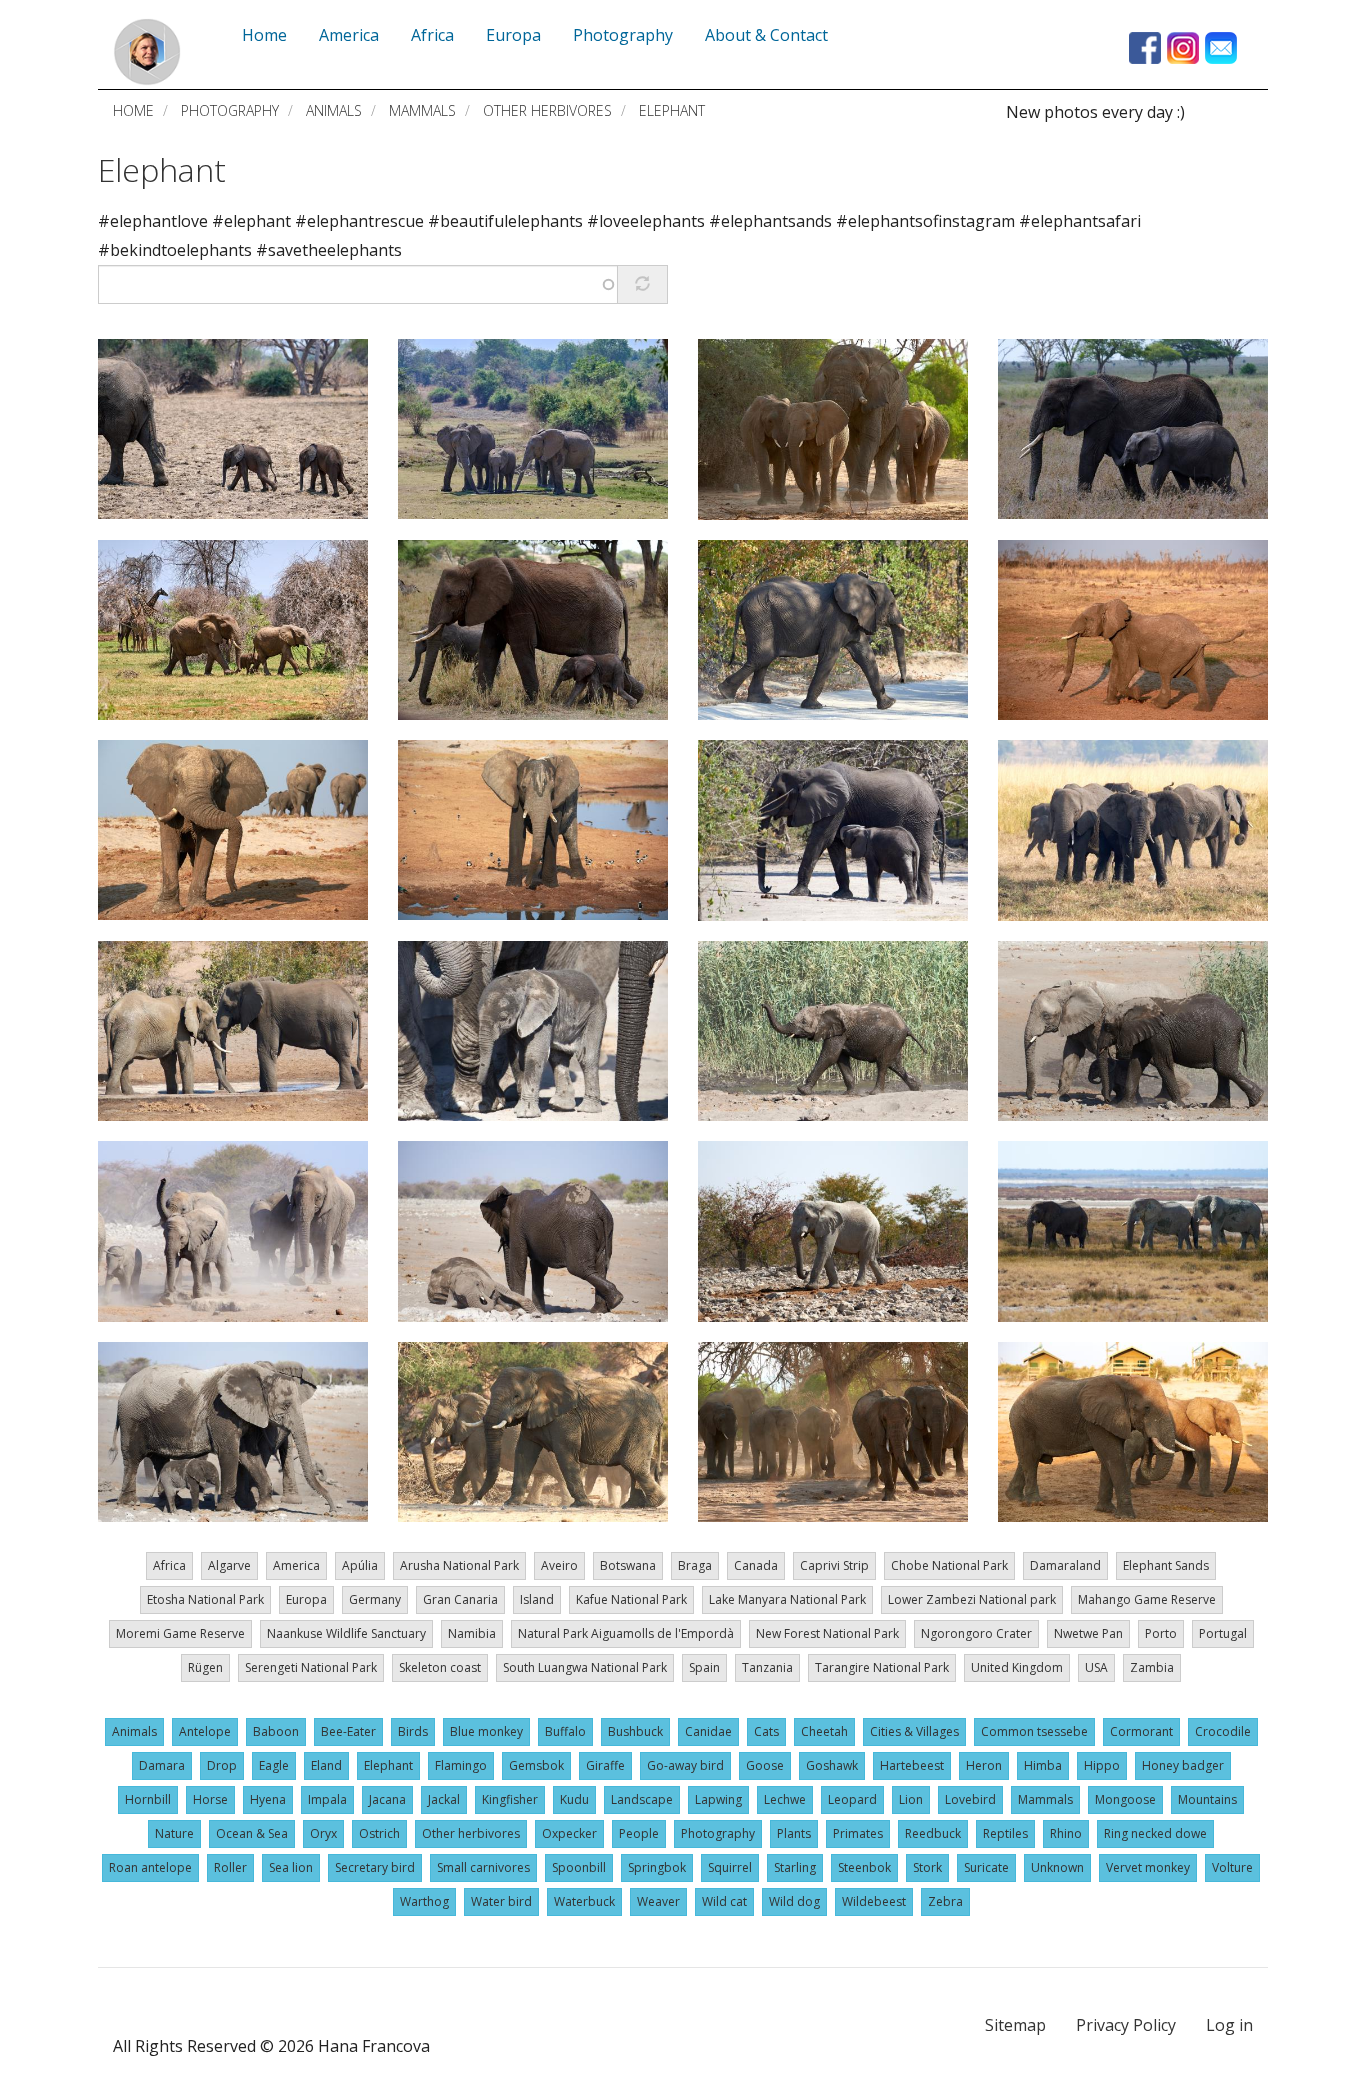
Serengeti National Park (311, 1667)
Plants (794, 1833)
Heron (984, 1765)
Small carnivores (483, 1867)
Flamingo (461, 1765)
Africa (169, 1565)
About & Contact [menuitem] (766, 35)
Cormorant (1141, 1731)
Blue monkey (486, 1731)
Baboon (276, 1731)
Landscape (642, 1799)
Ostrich (379, 1833)
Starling (795, 1867)
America (296, 1565)
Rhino (1066, 1833)
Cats (766, 1731)
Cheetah (824, 1731)
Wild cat (724, 1901)
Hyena (268, 1799)
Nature (174, 1833)
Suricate (986, 1867)
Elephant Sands (1166, 1565)
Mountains (1207, 1799)
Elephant (162, 169)
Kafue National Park (631, 1599)
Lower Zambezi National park (972, 1599)
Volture (1232, 1867)
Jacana (387, 1799)
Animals (334, 110)
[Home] (147, 52)
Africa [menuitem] (432, 35)
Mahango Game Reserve (1147, 1599)
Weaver (658, 1901)
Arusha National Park (459, 1565)
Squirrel (730, 1867)
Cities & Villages (914, 1731)
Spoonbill (579, 1867)
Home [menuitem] (264, 35)
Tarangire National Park (882, 1667)
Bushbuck (635, 1731)
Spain (704, 1667)
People (639, 1833)
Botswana (628, 1565)
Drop (222, 1765)
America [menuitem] (349, 35)
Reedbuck (933, 1833)
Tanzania (767, 1667)
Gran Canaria (460, 1599)
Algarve (229, 1565)
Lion (911, 1799)
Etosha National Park (205, 1599)
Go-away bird (685, 1765)
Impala (327, 1799)
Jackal (444, 1799)
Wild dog (794, 1901)
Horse (210, 1799)
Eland (326, 1765)
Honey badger (1183, 1765)
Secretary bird (375, 1867)
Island (537, 1599)
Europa (306, 1599)
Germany (375, 1599)
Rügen (205, 1667)
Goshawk (832, 1765)
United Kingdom (1017, 1667)
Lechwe (785, 1799)
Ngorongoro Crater (976, 1633)
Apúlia (360, 1565)
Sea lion (291, 1867)
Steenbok (864, 1867)
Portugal (1223, 1633)
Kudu (574, 1799)
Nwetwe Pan (1088, 1633)
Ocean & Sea (252, 1833)
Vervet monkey (1148, 1867)
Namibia (472, 1633)
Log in (1229, 2025)
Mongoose (1125, 1799)
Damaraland (1065, 1565)
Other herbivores (547, 110)
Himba (1043, 1765)
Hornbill (148, 1799)
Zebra (945, 1901)
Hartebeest (912, 1765)
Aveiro (559, 1565)
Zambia (1152, 1667)
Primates (858, 1833)
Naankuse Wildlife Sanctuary (346, 1633)
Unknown (1057, 1867)
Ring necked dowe (1155, 1833)
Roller (230, 1867)
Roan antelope (150, 1867)
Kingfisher (510, 1799)
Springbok (657, 1867)
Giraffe (605, 1765)
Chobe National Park (949, 1565)
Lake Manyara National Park (787, 1599)
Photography (230, 110)
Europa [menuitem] (513, 35)
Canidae (708, 1731)
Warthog (424, 1901)
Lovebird (970, 1799)
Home (133, 110)
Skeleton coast (440, 1667)
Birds (413, 1731)
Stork (927, 1867)
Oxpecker (569, 1833)
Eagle (274, 1765)
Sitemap (1015, 2025)
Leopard (852, 1799)
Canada (756, 1565)
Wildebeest (874, 1901)
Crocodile (1223, 1731)
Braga (695, 1565)
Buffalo (565, 1731)
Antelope (205, 1731)
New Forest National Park (827, 1633)
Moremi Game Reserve (180, 1633)
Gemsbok (536, 1765)
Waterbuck (584, 1901)
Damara (162, 1765)
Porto (1161, 1633)
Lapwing (718, 1799)
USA (1096, 1667)
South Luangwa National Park (585, 1667)
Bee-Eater (348, 1731)
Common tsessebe (1034, 1731)
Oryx (323, 1833)
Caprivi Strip (834, 1565)
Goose (765, 1765)
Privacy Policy (1126, 2025)
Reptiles (1005, 1833)
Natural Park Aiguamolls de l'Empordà (626, 1633)
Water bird (501, 1901)
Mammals (422, 110)
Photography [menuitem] (623, 35)
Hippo (1102, 1765)
